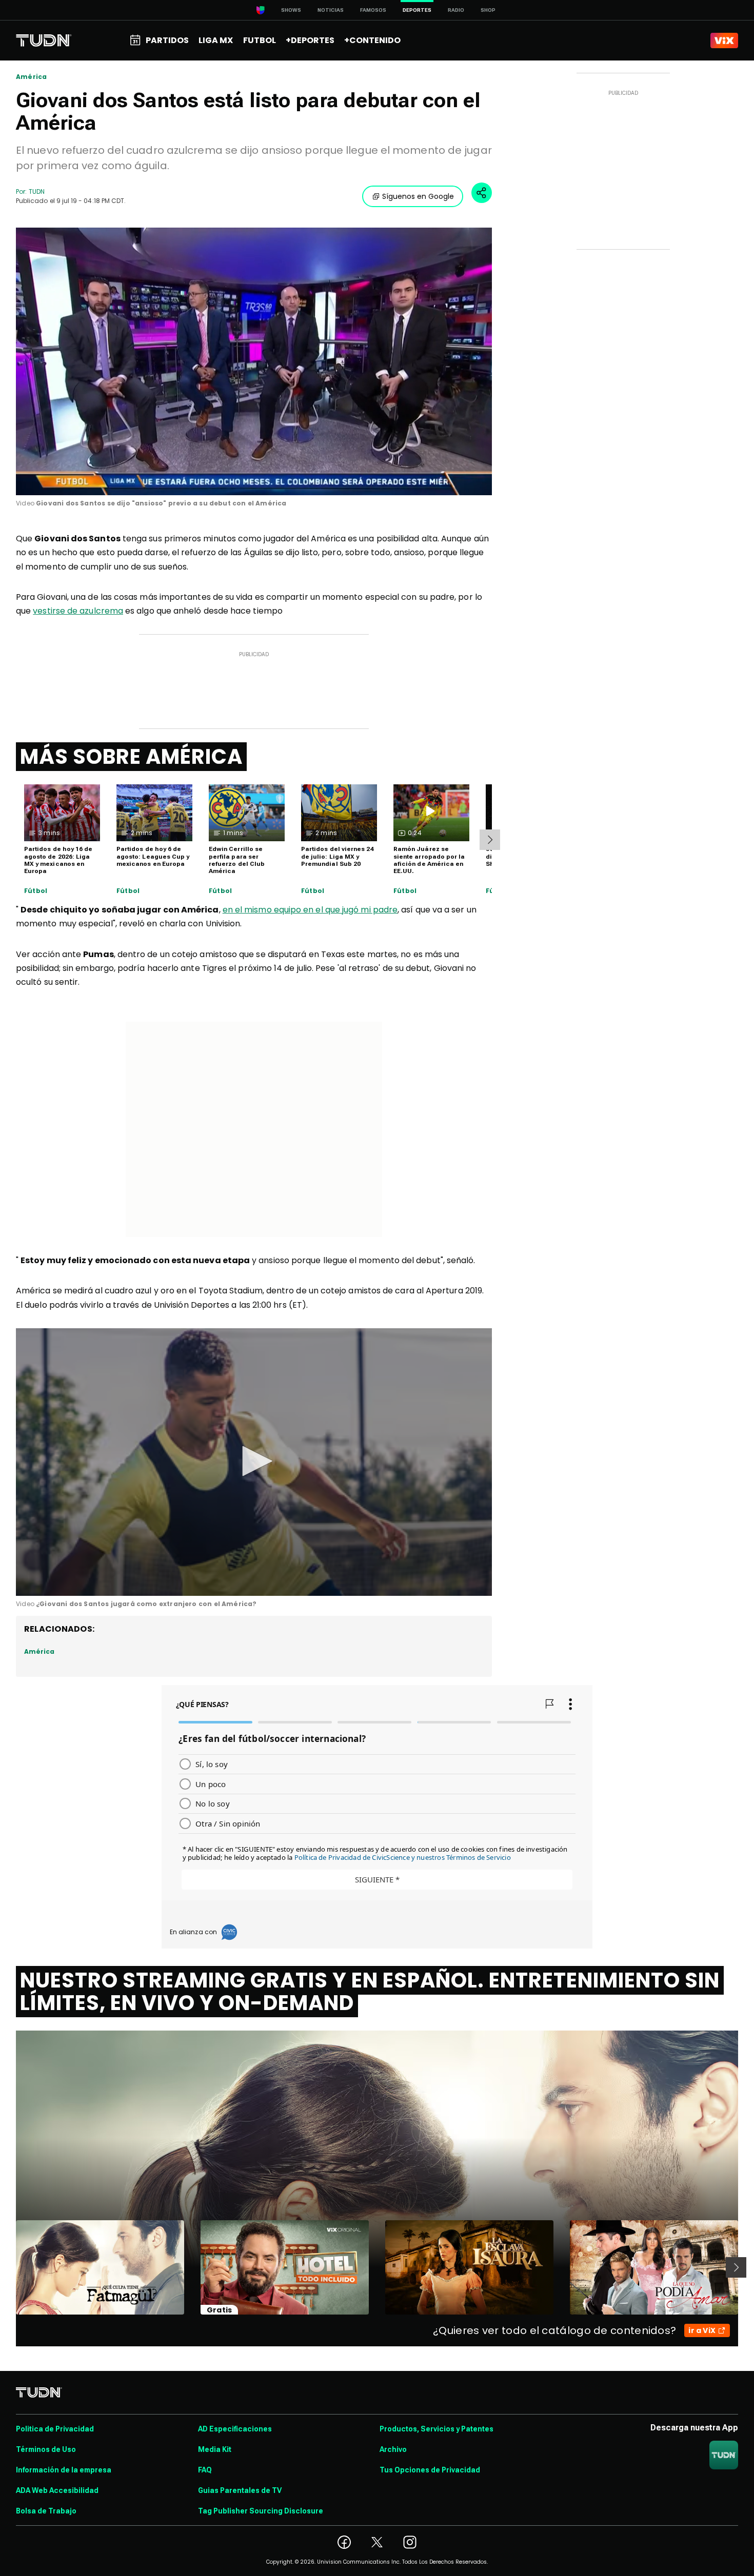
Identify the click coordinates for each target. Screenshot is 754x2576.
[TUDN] (44, 40)
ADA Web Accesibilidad (57, 2490)
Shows (291, 10)
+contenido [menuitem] (372, 40)
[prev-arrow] (9, 2267)
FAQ (205, 2470)
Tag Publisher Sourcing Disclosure (261, 2511)
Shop (488, 10)
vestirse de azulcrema (78, 611)
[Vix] (724, 40)
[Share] (482, 193)
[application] (254, 361)
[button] (254, 1461)
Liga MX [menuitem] (216, 40)
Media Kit (215, 2449)
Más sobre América (131, 757)
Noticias (331, 10)
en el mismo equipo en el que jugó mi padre (310, 910)
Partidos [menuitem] (167, 40)
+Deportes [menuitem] (310, 40)
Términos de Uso (46, 2449)
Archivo (393, 2449)
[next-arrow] (490, 840)
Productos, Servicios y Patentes (436, 2429)
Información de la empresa (64, 2470)
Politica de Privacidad (55, 2429)
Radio (456, 10)
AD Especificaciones (235, 2429)
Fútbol (36, 891)
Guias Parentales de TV (240, 2490)
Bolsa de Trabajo (46, 2511)
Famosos (373, 10)
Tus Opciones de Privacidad (430, 2470)
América (31, 77)
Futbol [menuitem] (260, 40)
